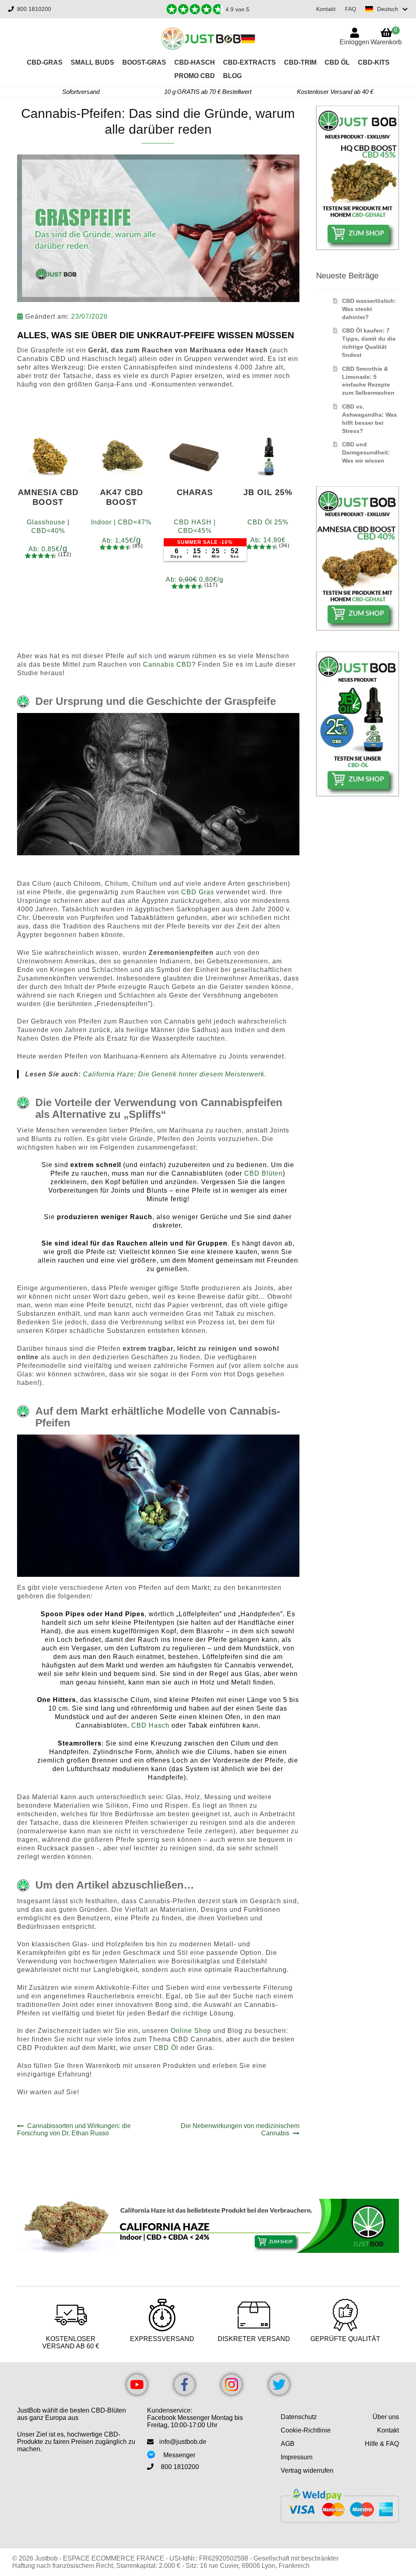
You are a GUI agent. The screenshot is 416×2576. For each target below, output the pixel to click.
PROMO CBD (195, 76)
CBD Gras (199, 892)
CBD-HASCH (195, 62)
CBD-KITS (374, 62)
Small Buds (92, 62)
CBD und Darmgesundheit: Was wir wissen (366, 452)
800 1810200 (34, 9)
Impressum (297, 2457)
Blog (232, 76)
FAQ (351, 9)
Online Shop (191, 2031)
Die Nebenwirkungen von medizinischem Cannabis (240, 2129)
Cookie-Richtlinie (306, 2430)
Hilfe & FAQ (382, 2444)
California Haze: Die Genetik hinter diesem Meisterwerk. (175, 1074)
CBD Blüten (263, 1173)
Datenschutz (299, 2417)
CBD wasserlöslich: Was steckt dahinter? (369, 309)
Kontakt (326, 9)
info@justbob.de (183, 2442)
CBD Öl (337, 62)
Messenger (179, 2455)
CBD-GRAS (45, 62)
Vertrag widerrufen (307, 2471)
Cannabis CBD (167, 664)
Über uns (386, 2417)
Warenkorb (386, 36)
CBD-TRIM (300, 62)
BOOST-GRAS (144, 62)
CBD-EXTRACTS (249, 62)
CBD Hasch (150, 1725)
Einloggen (354, 42)
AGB (288, 2444)
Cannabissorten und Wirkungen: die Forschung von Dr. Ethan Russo (74, 2129)
